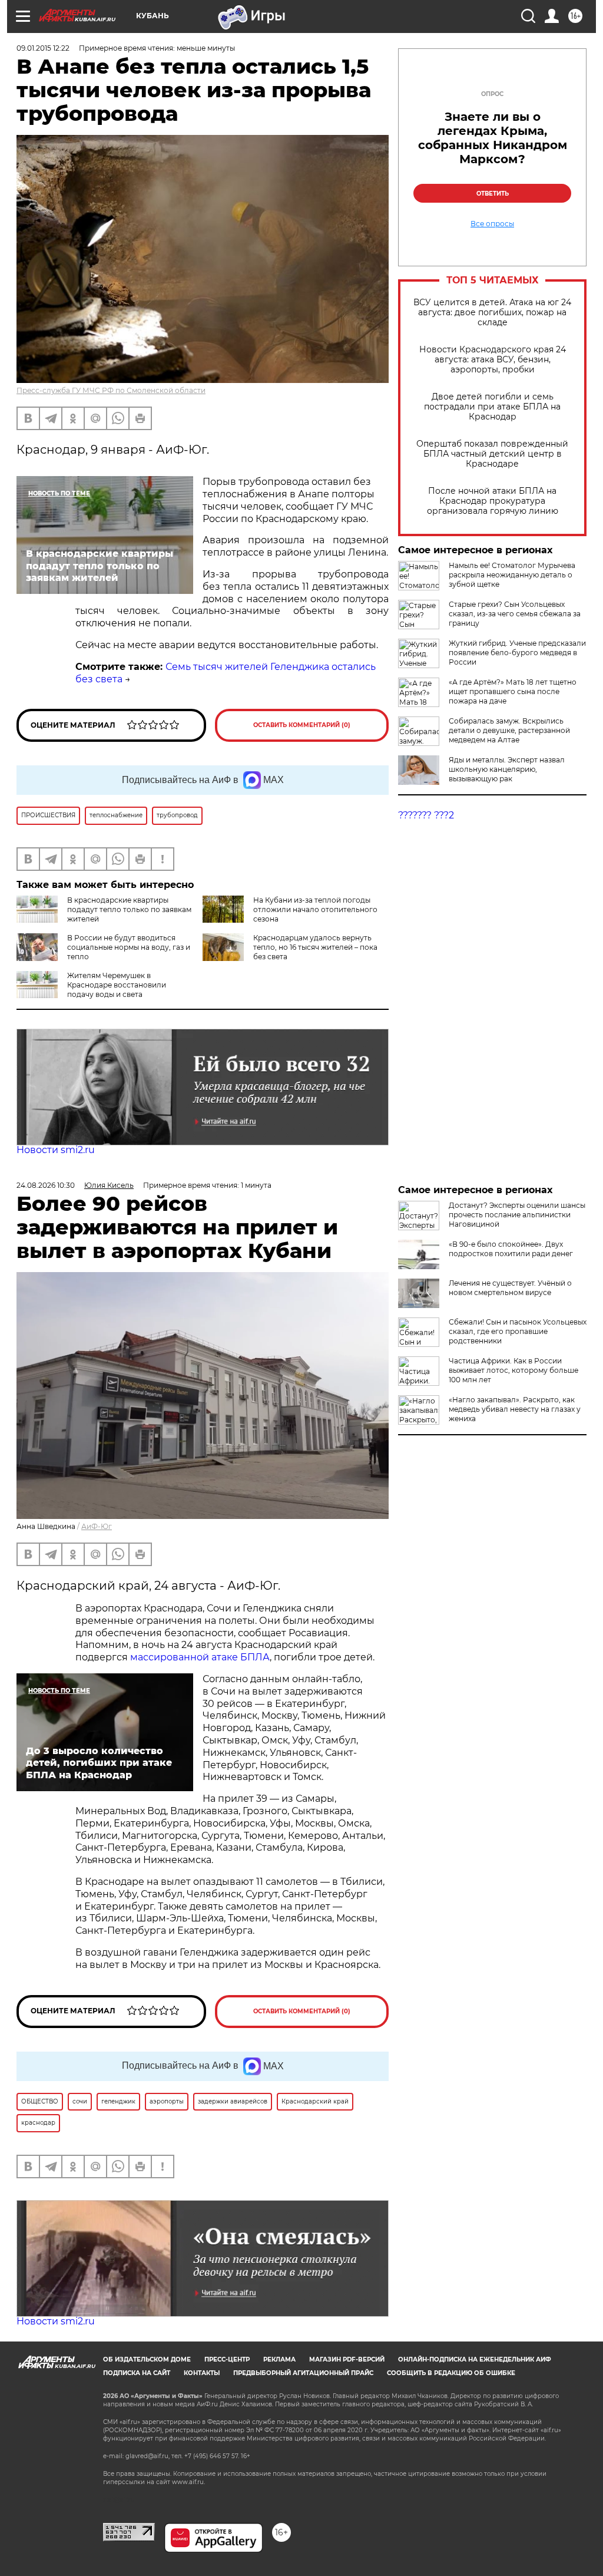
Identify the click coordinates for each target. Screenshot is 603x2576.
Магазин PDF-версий (347, 2359)
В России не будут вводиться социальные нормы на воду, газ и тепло (129, 947)
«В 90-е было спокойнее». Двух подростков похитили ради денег (511, 1249)
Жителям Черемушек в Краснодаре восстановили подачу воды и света (117, 985)
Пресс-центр (227, 2359)
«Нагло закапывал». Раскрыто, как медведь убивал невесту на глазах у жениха (515, 1409)
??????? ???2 (426, 815)
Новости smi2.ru (56, 1150)
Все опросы (492, 224)
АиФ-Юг (97, 1526)
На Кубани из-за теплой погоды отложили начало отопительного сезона (315, 909)
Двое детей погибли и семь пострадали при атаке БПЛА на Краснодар (492, 407)
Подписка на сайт (137, 2373)
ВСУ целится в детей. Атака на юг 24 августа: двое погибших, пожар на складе (492, 313)
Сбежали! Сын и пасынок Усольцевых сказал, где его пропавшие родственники (518, 1331)
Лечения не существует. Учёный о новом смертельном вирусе (510, 1288)
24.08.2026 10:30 (46, 1185)
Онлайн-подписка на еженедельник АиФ (475, 2359)
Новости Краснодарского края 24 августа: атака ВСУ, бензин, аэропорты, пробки (493, 360)
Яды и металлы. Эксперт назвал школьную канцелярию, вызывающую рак (507, 769)
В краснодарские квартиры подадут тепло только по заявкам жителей (129, 909)
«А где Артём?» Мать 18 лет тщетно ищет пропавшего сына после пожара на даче (513, 691)
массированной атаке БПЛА (200, 1657)
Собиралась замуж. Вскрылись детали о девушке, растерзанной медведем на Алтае (509, 730)
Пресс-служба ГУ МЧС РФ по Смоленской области (111, 390)
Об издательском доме (147, 2359)
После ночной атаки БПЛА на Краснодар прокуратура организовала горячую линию (493, 501)
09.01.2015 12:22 (43, 48)
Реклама (279, 2359)
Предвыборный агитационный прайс (303, 2373)
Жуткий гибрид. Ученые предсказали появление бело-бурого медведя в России (517, 653)
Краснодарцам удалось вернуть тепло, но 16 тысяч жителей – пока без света (315, 947)
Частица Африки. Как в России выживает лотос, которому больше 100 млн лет (513, 1370)
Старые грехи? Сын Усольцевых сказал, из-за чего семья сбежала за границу (515, 614)
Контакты (202, 2373)
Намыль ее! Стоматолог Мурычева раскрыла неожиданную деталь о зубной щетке (512, 575)
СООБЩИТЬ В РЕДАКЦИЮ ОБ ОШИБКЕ (451, 2373)
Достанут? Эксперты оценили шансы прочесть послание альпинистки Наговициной (517, 1215)
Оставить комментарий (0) (302, 725)
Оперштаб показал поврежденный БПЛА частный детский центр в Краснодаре (492, 454)
